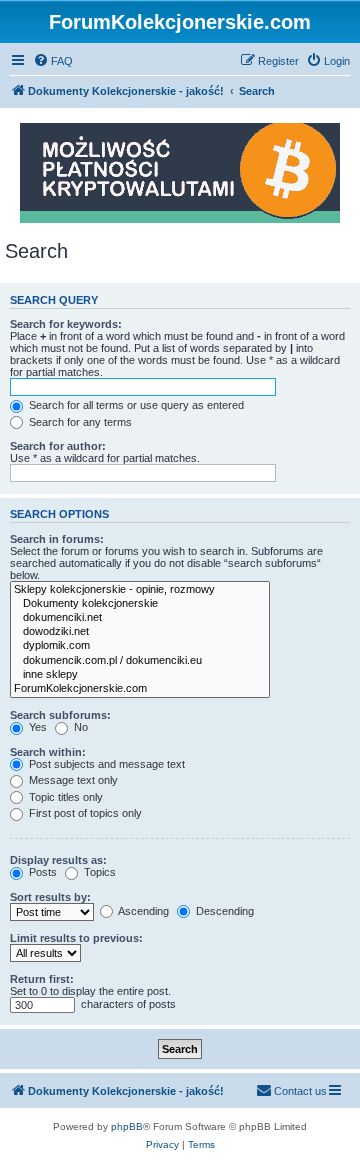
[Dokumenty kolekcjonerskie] (140, 604)
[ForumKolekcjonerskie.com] (140, 689)
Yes (36, 727)
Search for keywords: (66, 324)
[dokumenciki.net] (140, 618)
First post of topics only (84, 813)
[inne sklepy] (140, 675)
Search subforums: (60, 715)
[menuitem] (53, 61)
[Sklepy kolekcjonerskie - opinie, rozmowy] (140, 590)
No (79, 727)
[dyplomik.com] (140, 646)
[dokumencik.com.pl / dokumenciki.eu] (140, 661)
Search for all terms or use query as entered (135, 405)
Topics (98, 872)
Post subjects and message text (105, 764)
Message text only (72, 780)
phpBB (127, 1126)
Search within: (48, 752)
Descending (223, 911)
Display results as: (58, 860)
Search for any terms (79, 422)
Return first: (42, 979)
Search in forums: (57, 539)
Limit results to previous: (76, 938)
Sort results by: (50, 897)
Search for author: (58, 446)
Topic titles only (64, 797)
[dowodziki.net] (140, 632)
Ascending (142, 911)
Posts (41, 872)
